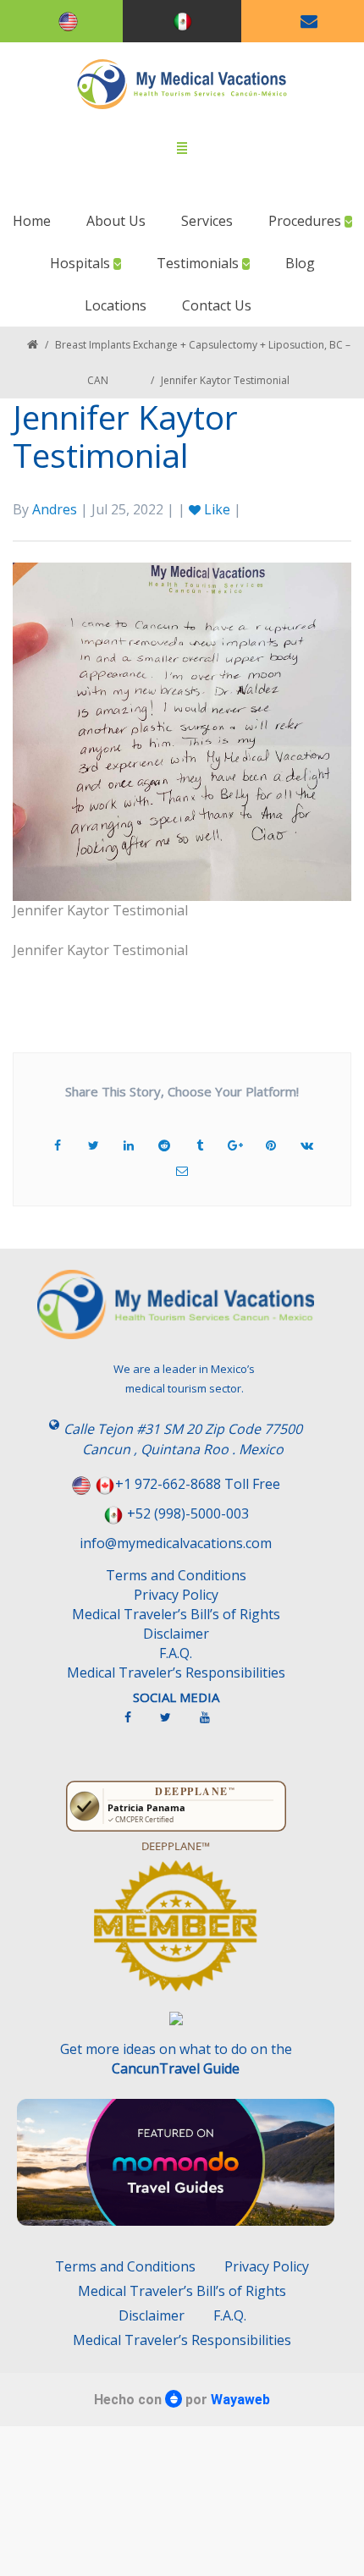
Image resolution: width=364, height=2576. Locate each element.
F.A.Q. (176, 1653)
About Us (116, 221)
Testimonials (199, 263)
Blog (300, 263)
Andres (55, 509)
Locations (116, 305)
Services (207, 221)
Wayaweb (240, 2400)
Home (32, 221)
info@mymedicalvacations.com (176, 1543)
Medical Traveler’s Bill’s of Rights (176, 1614)
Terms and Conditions (176, 1575)
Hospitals (82, 263)
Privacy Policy (176, 1595)
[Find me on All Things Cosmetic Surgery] (176, 1934)
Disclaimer (176, 1634)
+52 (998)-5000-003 (188, 1513)
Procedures (306, 221)
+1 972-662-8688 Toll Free (198, 1484)
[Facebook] (136, 1724)
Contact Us (217, 305)
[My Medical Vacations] (182, 84)
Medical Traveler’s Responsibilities (176, 1672)
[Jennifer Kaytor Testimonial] (182, 730)
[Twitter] (174, 1724)
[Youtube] (213, 1724)
